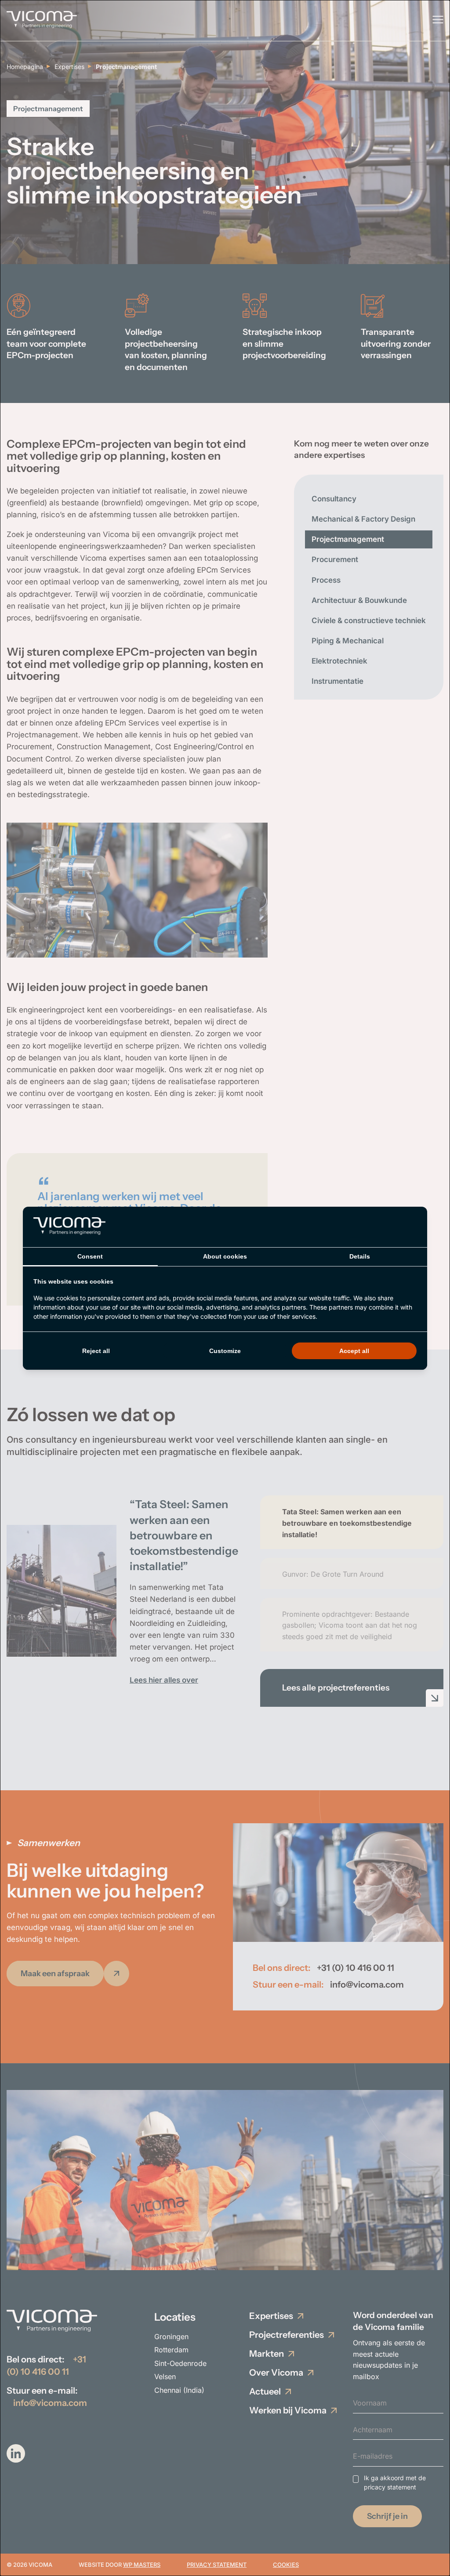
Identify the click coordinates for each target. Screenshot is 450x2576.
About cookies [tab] (225, 1256)
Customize (225, 1351)
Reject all (96, 1351)
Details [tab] (360, 1256)
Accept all (354, 1351)
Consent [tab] (90, 1256)
